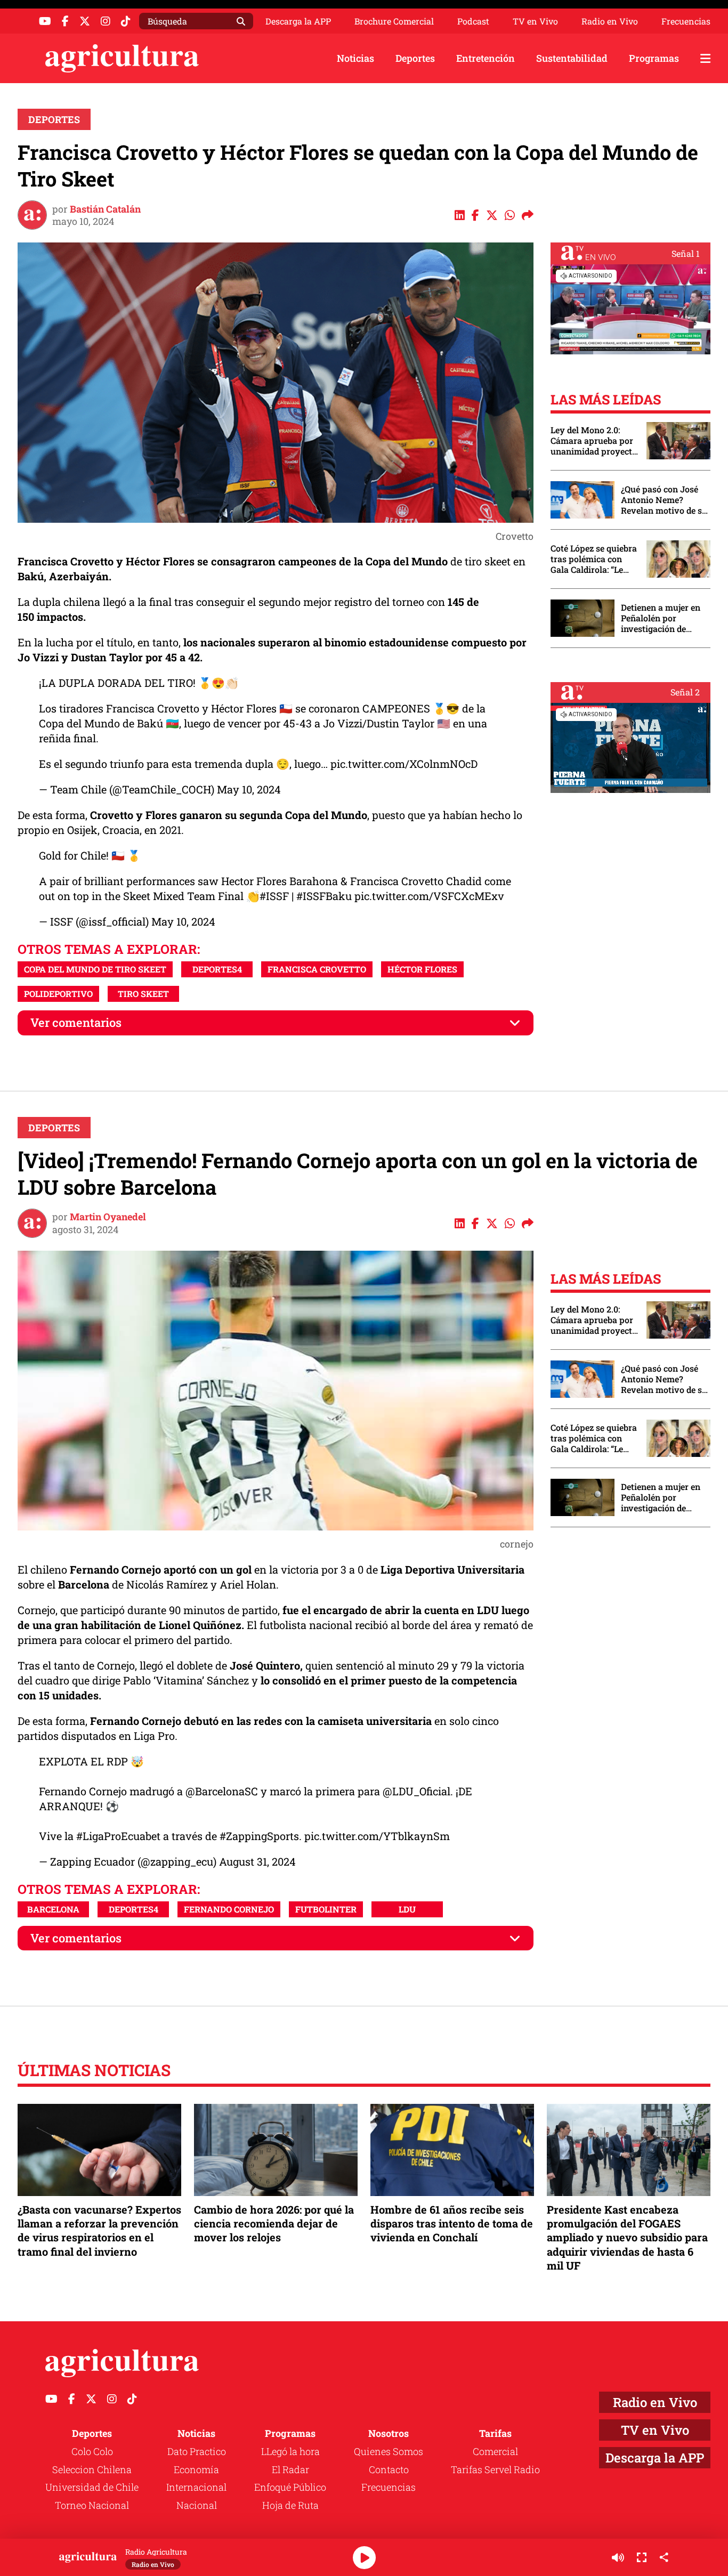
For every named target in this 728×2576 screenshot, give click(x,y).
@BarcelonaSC (222, 1791)
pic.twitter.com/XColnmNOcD (404, 764)
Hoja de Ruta (290, 2505)
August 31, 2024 (257, 1861)
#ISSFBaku (324, 896)
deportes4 (217, 969)
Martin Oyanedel (108, 1217)
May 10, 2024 (249, 789)
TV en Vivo (535, 21)
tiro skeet (143, 994)
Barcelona (53, 1909)
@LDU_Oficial (416, 1791)
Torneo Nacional (92, 2505)
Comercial (495, 2451)
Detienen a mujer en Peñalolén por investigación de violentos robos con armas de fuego (661, 618)
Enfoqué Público (290, 2487)
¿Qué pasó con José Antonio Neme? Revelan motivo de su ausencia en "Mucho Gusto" (664, 500)
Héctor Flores (422, 969)
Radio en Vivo (610, 21)
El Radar (290, 2469)
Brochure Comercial (394, 21)
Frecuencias (686, 21)
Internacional (196, 2487)
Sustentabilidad (572, 58)
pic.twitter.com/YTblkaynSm (377, 1836)
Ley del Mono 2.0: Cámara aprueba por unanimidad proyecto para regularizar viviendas (594, 441)
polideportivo (58, 994)
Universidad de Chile (92, 2487)
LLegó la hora (290, 2451)
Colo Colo (92, 2451)
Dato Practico (197, 2451)
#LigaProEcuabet (118, 1836)
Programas (654, 58)
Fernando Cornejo (229, 1909)
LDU (407, 1909)
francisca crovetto (317, 969)
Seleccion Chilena (92, 2469)
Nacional (197, 2505)
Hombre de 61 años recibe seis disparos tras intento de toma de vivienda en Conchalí (452, 2223)
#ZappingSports (259, 1836)
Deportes (415, 58)
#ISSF (274, 896)
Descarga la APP (298, 21)
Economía (196, 2469)
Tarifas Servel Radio (495, 2469)
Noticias (355, 58)
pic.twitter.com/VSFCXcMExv (429, 896)
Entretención (486, 58)
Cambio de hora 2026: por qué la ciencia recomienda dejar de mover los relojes (274, 2223)
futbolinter (326, 1909)
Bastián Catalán (105, 209)
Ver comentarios (76, 1022)
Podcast (473, 21)
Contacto (389, 2469)
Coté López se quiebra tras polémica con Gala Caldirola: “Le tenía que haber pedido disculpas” (594, 559)
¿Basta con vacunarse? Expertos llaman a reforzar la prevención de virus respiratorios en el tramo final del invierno (99, 2230)
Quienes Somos (389, 2451)
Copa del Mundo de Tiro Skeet (95, 969)
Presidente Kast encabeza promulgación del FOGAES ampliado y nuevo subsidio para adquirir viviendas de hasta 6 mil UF (627, 2237)
